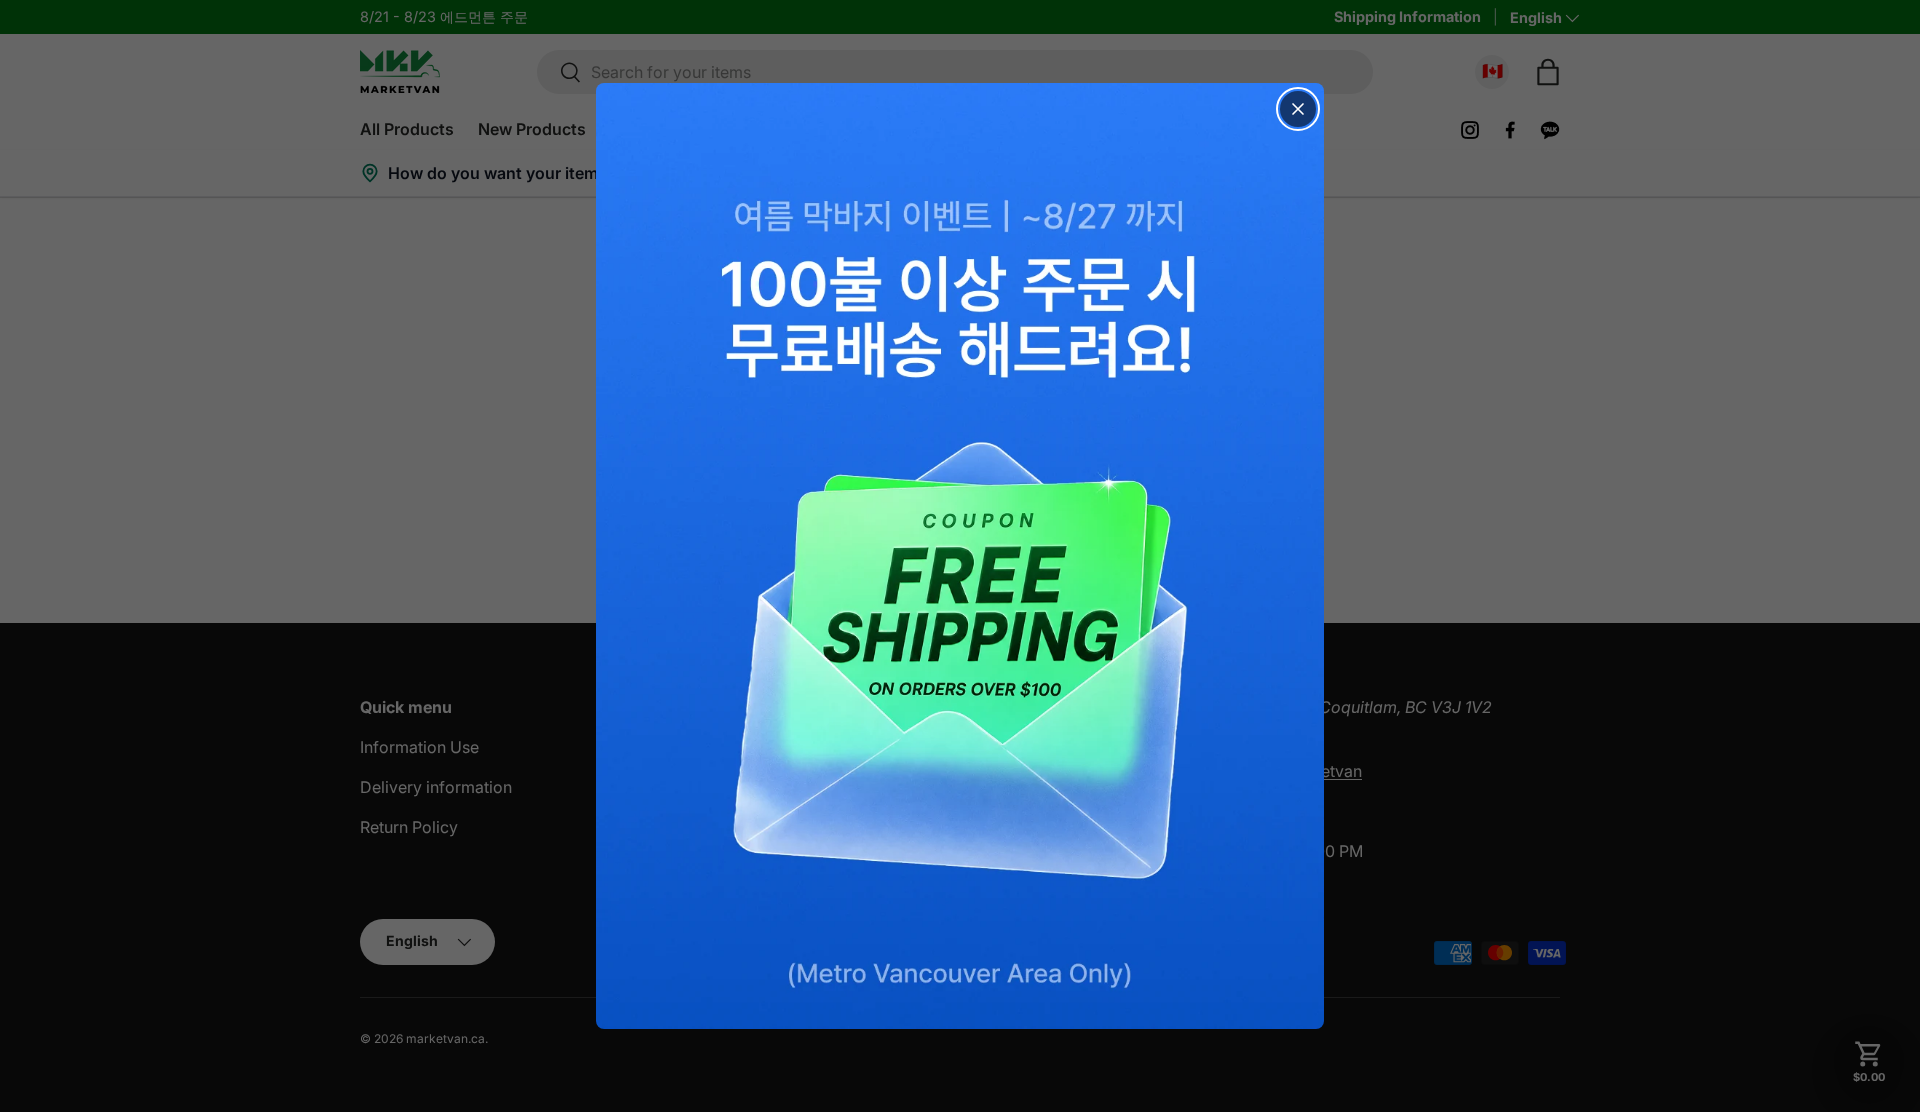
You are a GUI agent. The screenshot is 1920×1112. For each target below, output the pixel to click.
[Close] (1298, 109)
